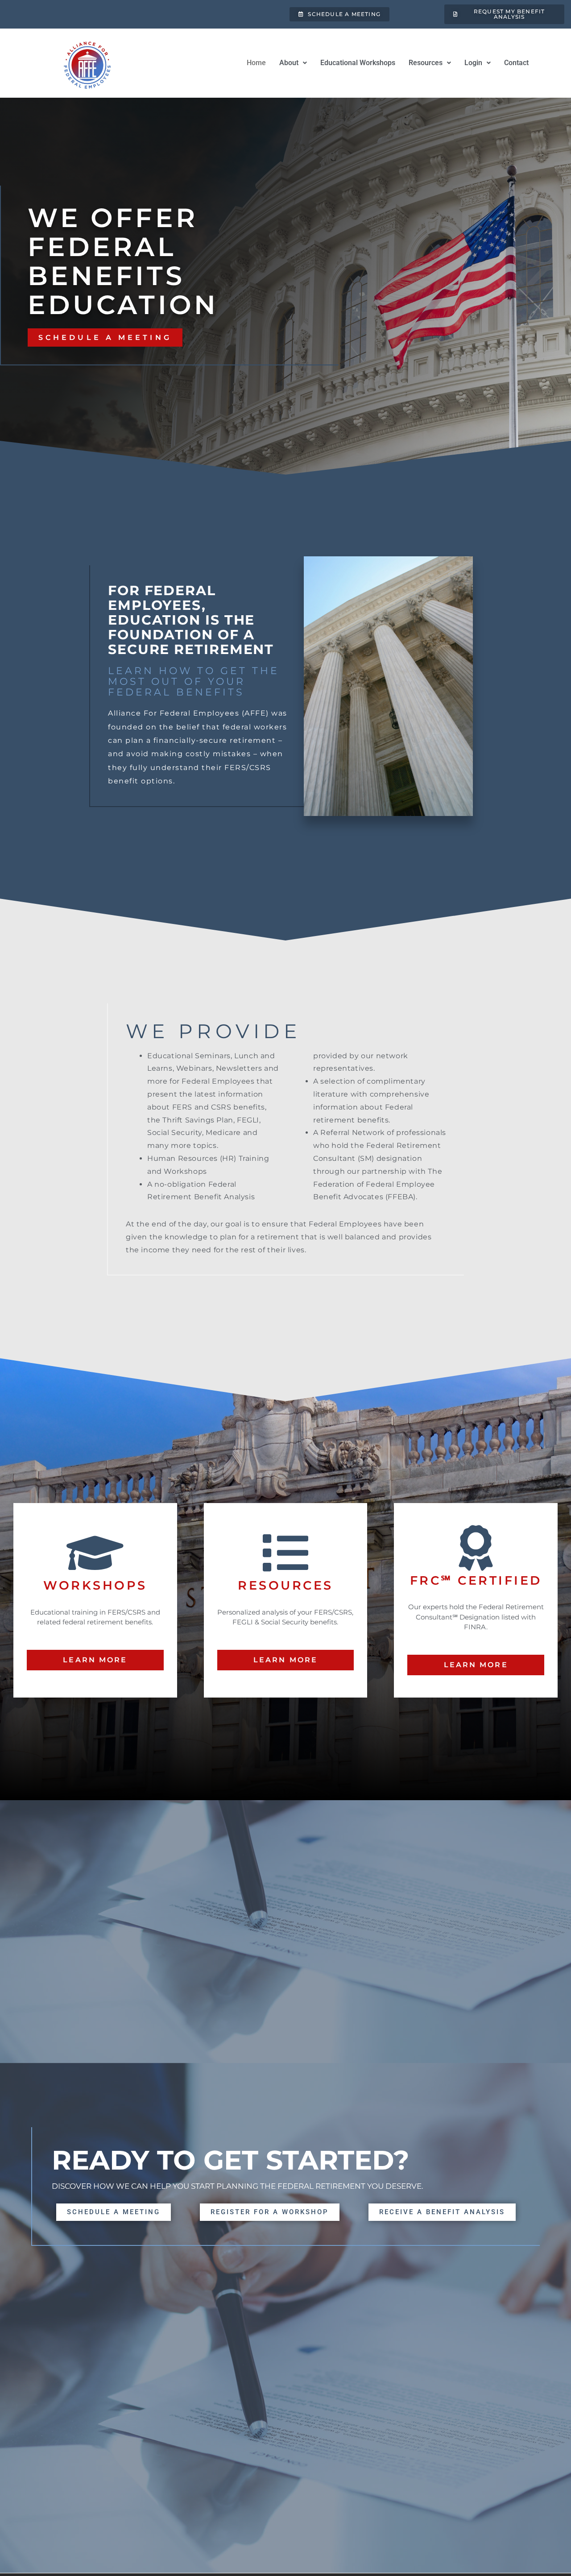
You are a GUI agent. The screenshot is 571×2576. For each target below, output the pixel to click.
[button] (293, 63)
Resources (426, 63)
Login (473, 63)
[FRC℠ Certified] (476, 1548)
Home (256, 63)
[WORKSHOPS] (95, 1553)
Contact (516, 63)
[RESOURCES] (285, 1553)
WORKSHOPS (95, 1585)
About (289, 63)
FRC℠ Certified (476, 1580)
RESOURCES (285, 1585)
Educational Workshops (358, 63)
